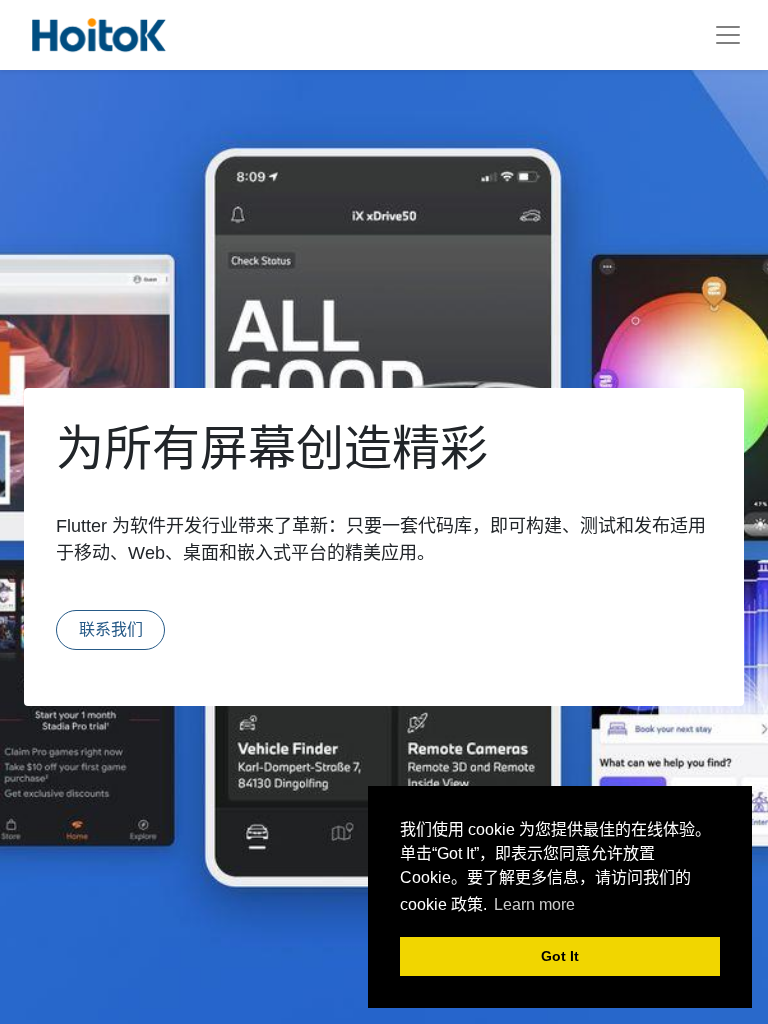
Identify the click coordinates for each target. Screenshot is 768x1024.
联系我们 (111, 629)
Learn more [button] (534, 904)
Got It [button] (560, 956)
